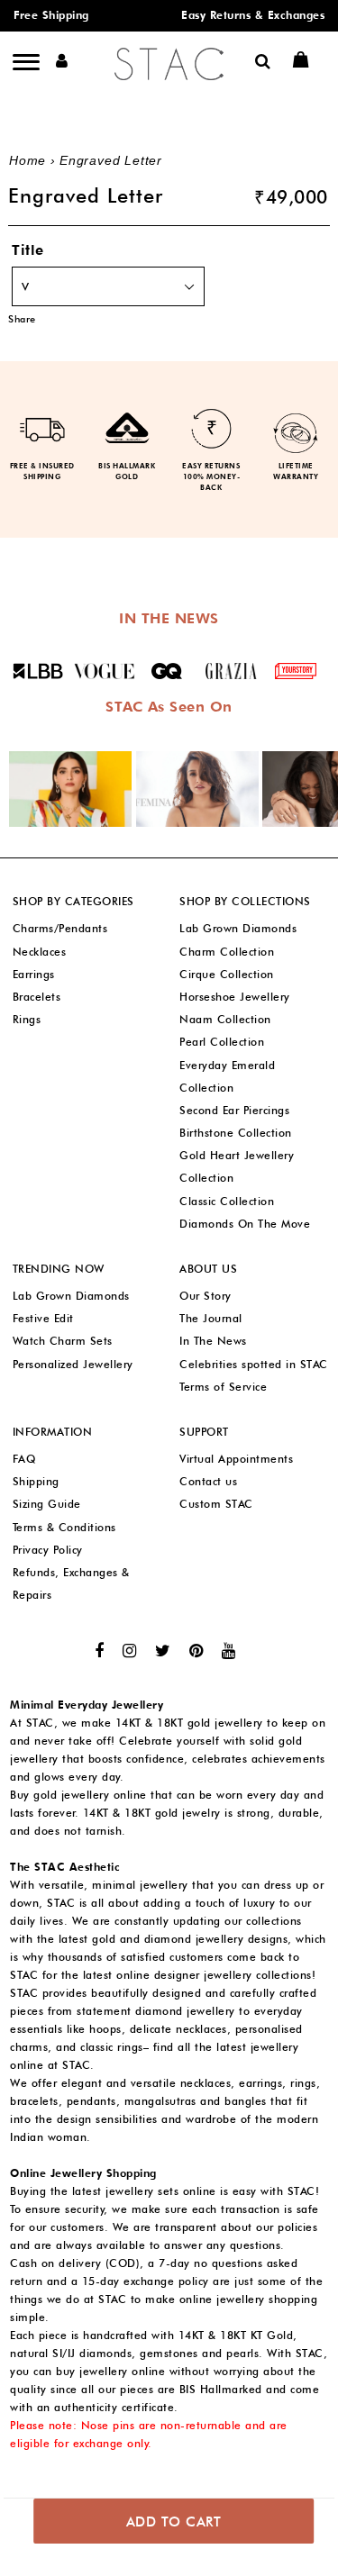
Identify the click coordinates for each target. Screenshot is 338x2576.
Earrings (34, 974)
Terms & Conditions (64, 1527)
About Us (208, 1269)
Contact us (208, 1481)
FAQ (24, 1459)
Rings (27, 1019)
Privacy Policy (48, 1550)
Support (204, 1432)
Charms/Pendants (60, 928)
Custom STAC (216, 1504)
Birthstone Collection (236, 1133)
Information (53, 1432)
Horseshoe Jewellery (235, 997)
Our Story (206, 1296)
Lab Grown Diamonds (238, 928)
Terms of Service (223, 1387)
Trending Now (59, 1269)
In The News (213, 1341)
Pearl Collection (222, 1042)
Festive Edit (43, 1318)
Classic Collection (227, 1201)
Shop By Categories (73, 901)
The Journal (211, 1318)
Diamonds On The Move (245, 1224)
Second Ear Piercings (234, 1110)
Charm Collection (227, 952)
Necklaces (40, 952)
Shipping (36, 1481)
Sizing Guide (47, 1504)
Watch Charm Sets (63, 1341)
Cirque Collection (227, 974)
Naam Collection (225, 1019)
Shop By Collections (245, 901)
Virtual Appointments (236, 1459)
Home (27, 160)
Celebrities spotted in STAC (254, 1364)
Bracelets (37, 997)
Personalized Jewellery (73, 1364)
